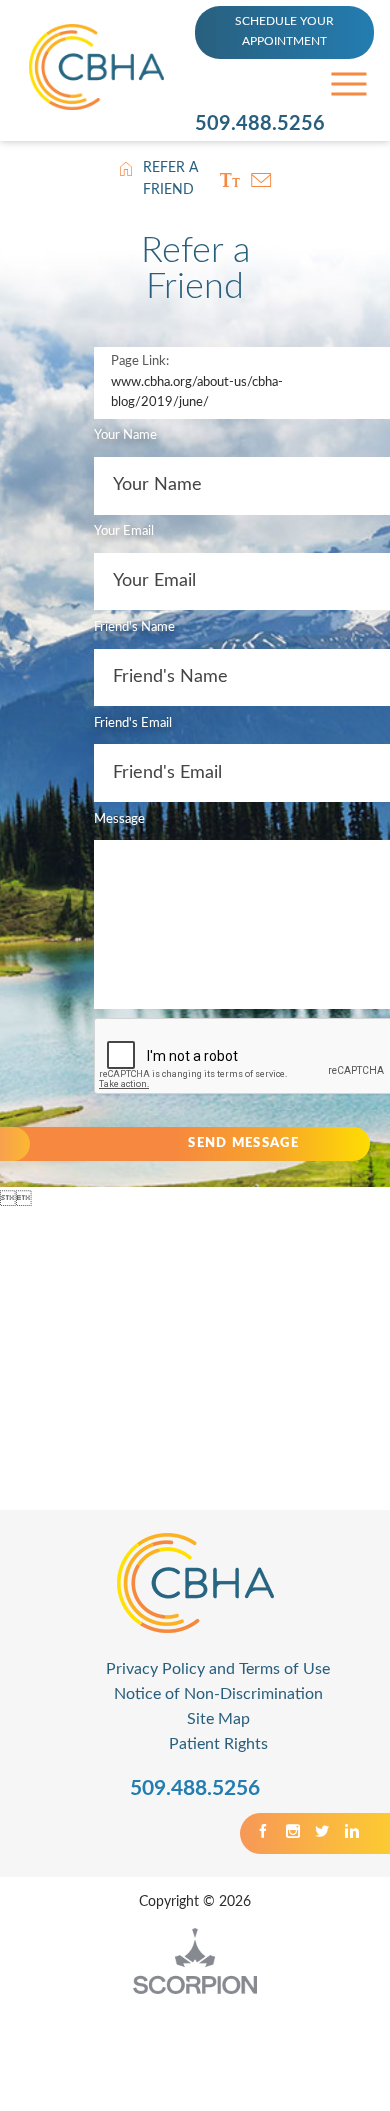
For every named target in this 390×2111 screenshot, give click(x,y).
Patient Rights (218, 1744)
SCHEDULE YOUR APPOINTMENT (284, 31)
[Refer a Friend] (261, 179)
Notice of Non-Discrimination (218, 1694)
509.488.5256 (260, 124)
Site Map (218, 1719)
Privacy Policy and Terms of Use (218, 1669)
